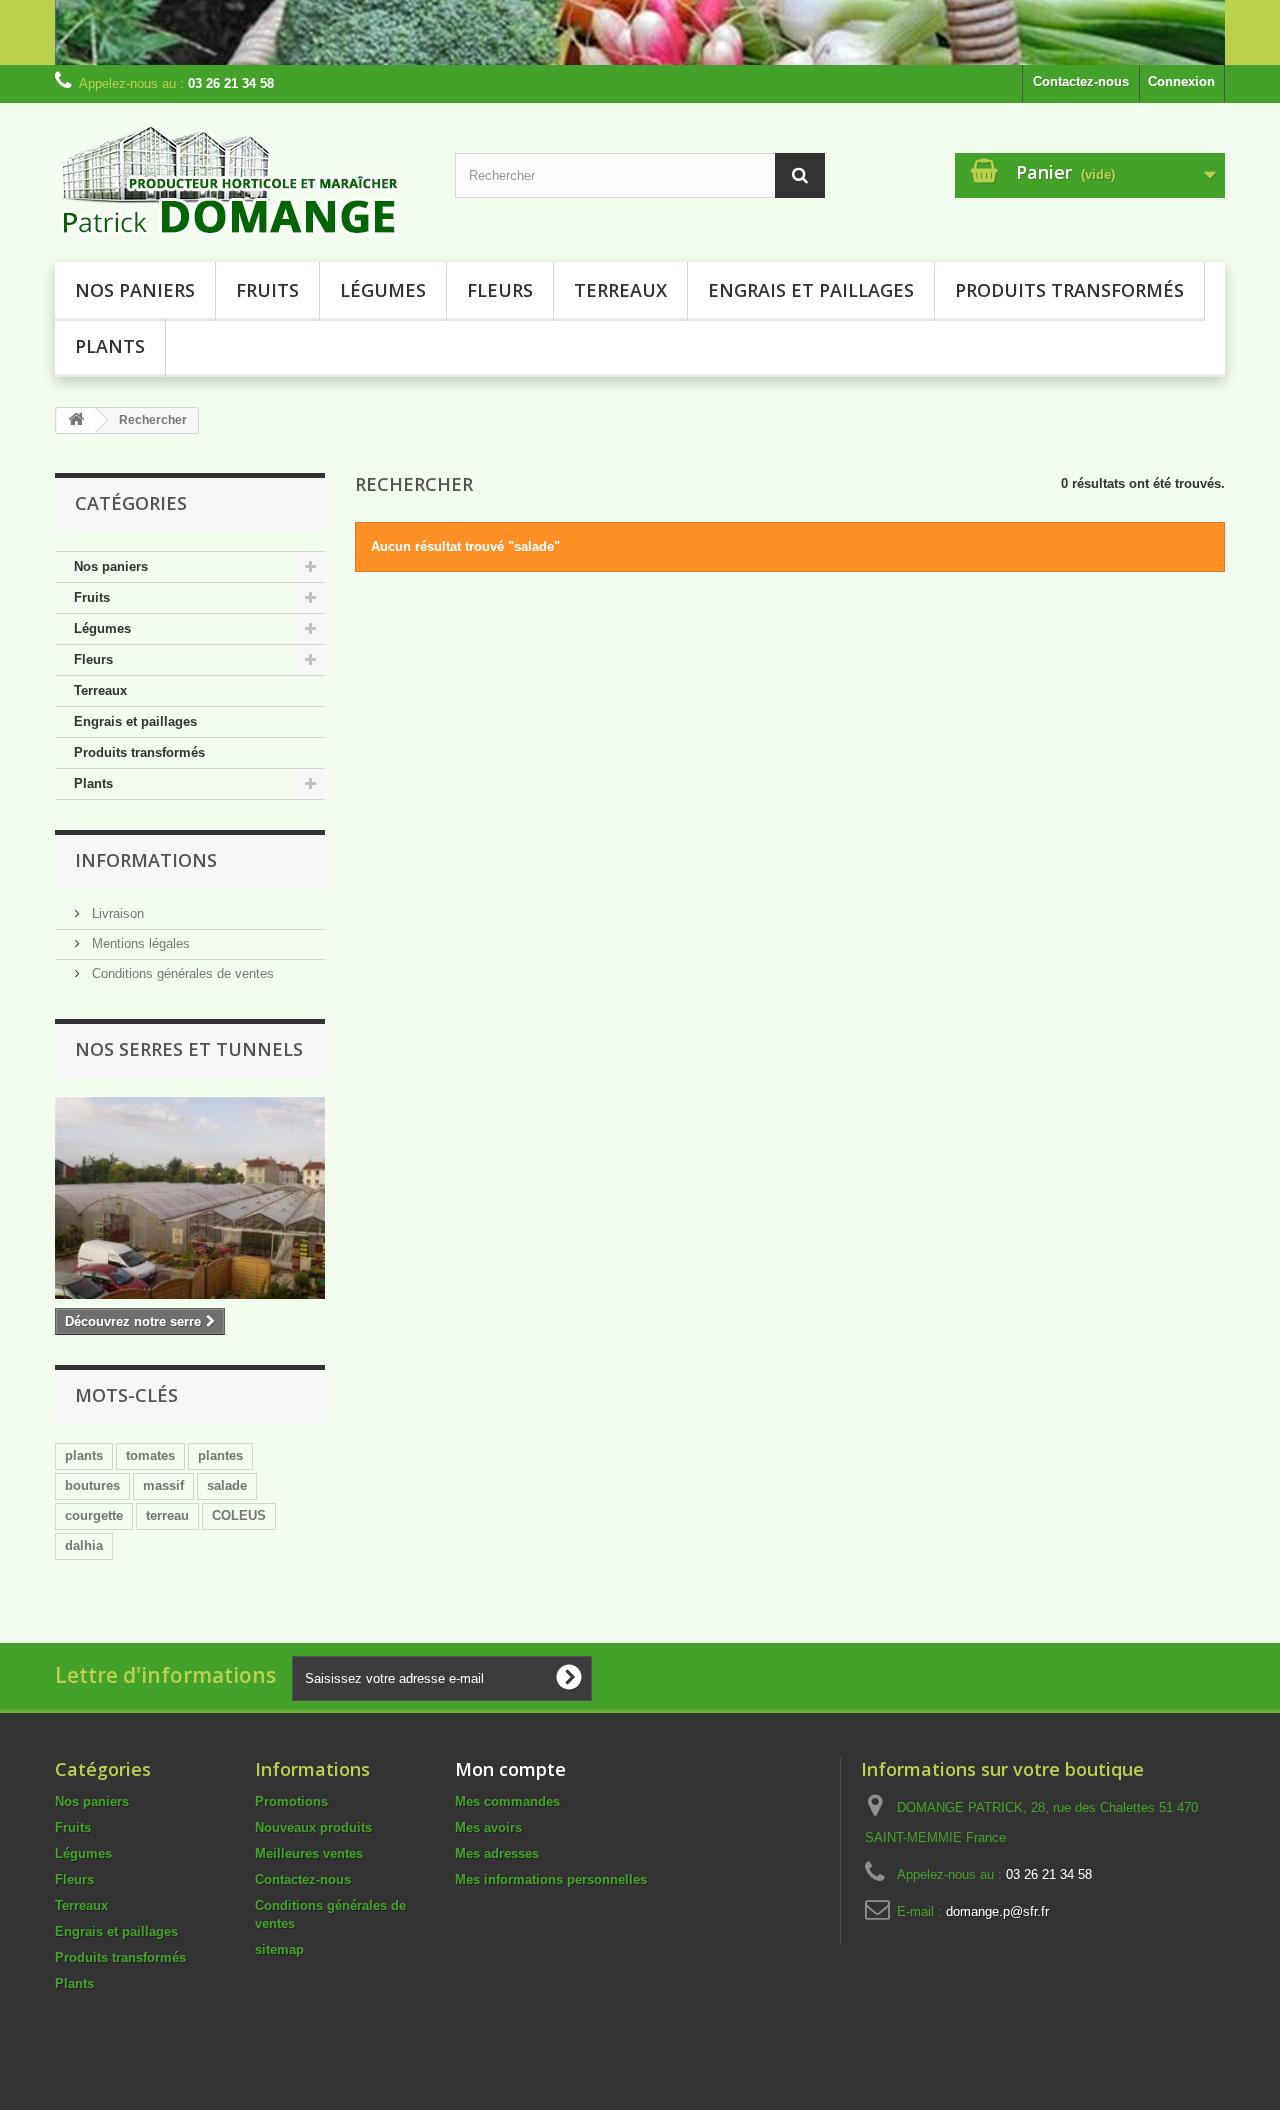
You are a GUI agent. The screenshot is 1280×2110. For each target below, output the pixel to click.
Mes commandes (507, 1801)
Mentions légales (139, 943)
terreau (167, 1515)
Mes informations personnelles (551, 1879)
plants (84, 1455)
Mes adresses (497, 1853)
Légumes (383, 290)
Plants (110, 346)
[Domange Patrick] (240, 177)
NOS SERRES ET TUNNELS (189, 1049)
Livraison (116, 913)
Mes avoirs (488, 1827)
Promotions (291, 1801)
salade (227, 1485)
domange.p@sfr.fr (997, 1911)
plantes (220, 1455)
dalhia (84, 1545)
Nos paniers (135, 290)
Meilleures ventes (309, 1853)
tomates (150, 1455)
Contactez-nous (1081, 81)
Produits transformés (1069, 290)
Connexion (1181, 81)
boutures (92, 1485)
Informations (146, 860)
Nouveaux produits (313, 1827)
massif (163, 1485)
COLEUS (239, 1515)
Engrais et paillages (811, 290)
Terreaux (620, 290)
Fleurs (500, 290)
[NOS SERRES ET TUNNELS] (190, 1198)
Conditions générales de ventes (181, 973)
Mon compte (510, 1769)
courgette (94, 1515)
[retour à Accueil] (76, 420)
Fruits (267, 290)
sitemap (279, 1949)
